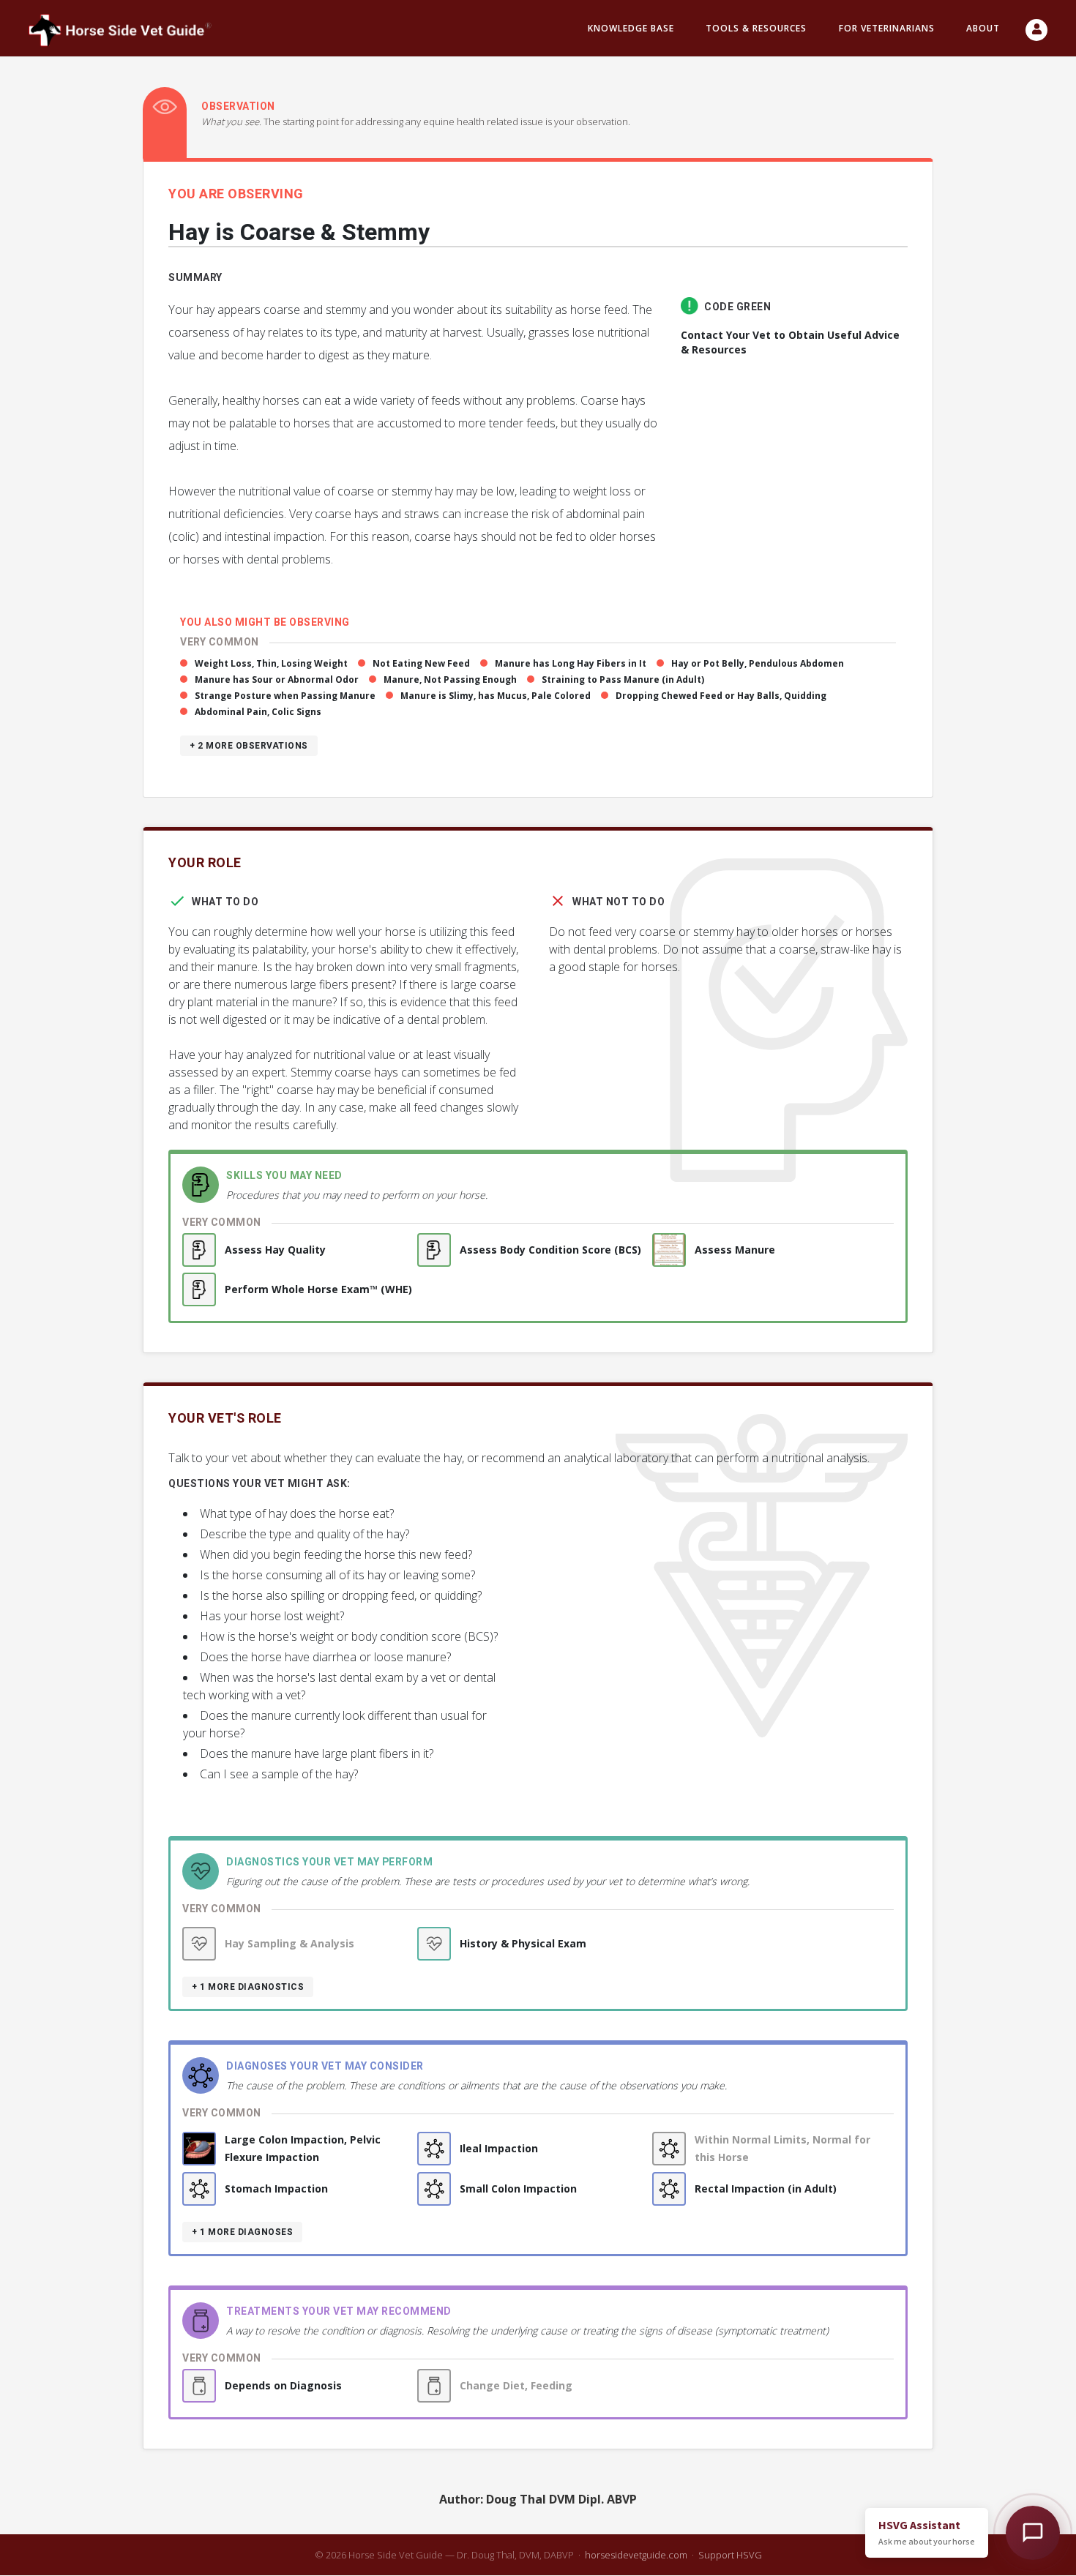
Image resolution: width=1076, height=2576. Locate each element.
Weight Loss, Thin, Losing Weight (271, 663)
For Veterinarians (887, 28)
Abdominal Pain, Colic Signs (258, 712)
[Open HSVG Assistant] (1033, 2533)
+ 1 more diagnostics (248, 1987)
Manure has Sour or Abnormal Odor (277, 679)
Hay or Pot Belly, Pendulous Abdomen (758, 663)
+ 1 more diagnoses (242, 2232)
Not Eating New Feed (421, 663)
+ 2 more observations (249, 746)
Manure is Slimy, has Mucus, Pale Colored (496, 696)
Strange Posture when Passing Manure (285, 696)
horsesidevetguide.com (636, 2555)
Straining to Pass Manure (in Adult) (623, 679)
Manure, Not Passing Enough (450, 679)
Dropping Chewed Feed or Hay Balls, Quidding (721, 696)
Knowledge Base (631, 28)
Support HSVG (730, 2555)
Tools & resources (756, 28)
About (983, 28)
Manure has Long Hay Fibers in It (571, 663)
